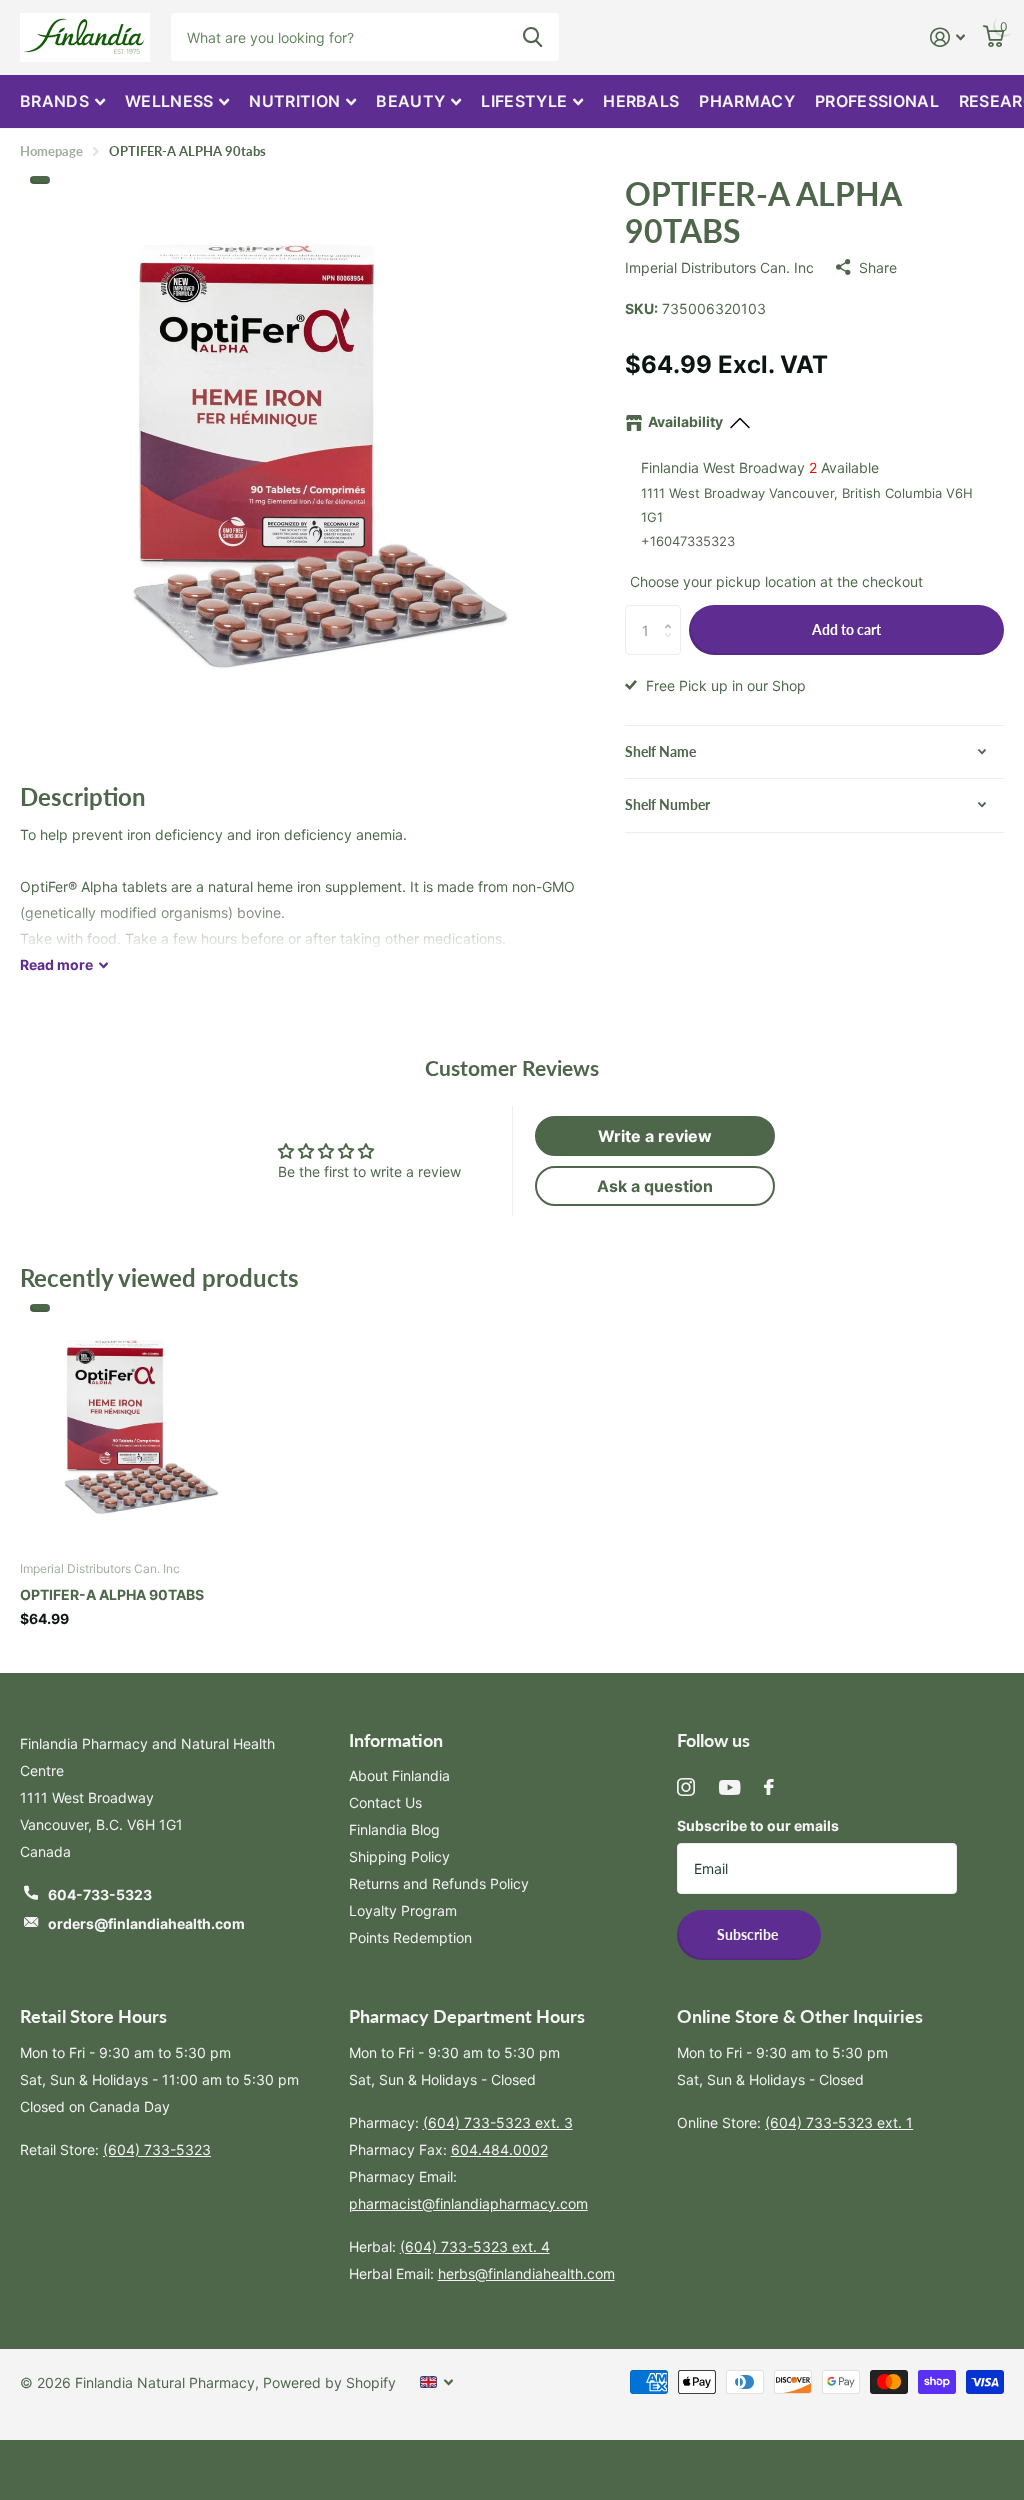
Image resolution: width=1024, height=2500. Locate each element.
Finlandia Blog (394, 1829)
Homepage (51, 151)
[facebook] (769, 1787)
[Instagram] (686, 1787)
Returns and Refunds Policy (439, 1883)
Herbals (641, 101)
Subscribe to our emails (758, 1825)
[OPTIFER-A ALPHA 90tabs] (137, 1427)
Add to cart (846, 629)
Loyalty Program (403, 1910)
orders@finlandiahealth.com (146, 1923)
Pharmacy (747, 101)
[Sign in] (947, 37)
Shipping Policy (399, 1856)
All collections (62, 101)
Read (56, 964)
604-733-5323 (100, 1894)
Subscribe (749, 1934)
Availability (685, 421)
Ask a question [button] (655, 1186)
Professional (877, 101)
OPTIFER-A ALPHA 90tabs (112, 1594)
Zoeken (532, 37)
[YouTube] (729, 1787)
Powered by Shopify (329, 2382)
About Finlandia (399, 1775)
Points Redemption (410, 1937)
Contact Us (385, 1802)
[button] (673, 612)
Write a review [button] (655, 1136)
